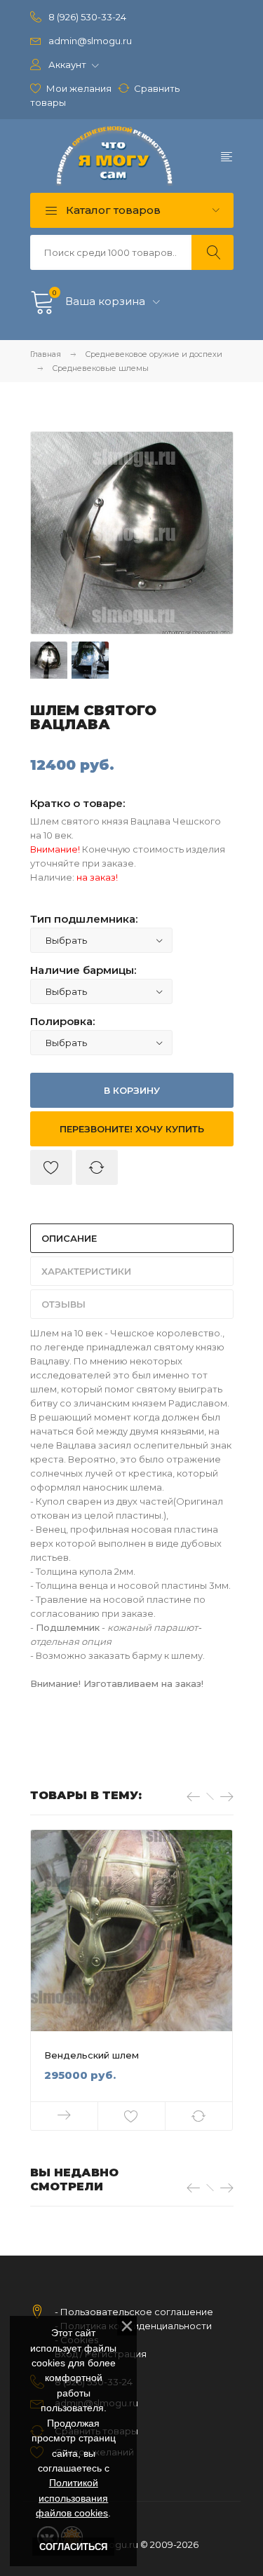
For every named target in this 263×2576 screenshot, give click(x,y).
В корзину (132, 1090)
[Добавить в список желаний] (51, 1167)
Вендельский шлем (92, 2055)
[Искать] (213, 252)
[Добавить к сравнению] (97, 1167)
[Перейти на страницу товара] (131, 1931)
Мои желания (79, 88)
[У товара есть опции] (65, 2116)
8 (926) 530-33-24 (87, 17)
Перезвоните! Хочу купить (132, 1129)
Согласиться (73, 2547)
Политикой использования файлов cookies (72, 2498)
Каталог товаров (112, 210)
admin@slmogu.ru (90, 41)
